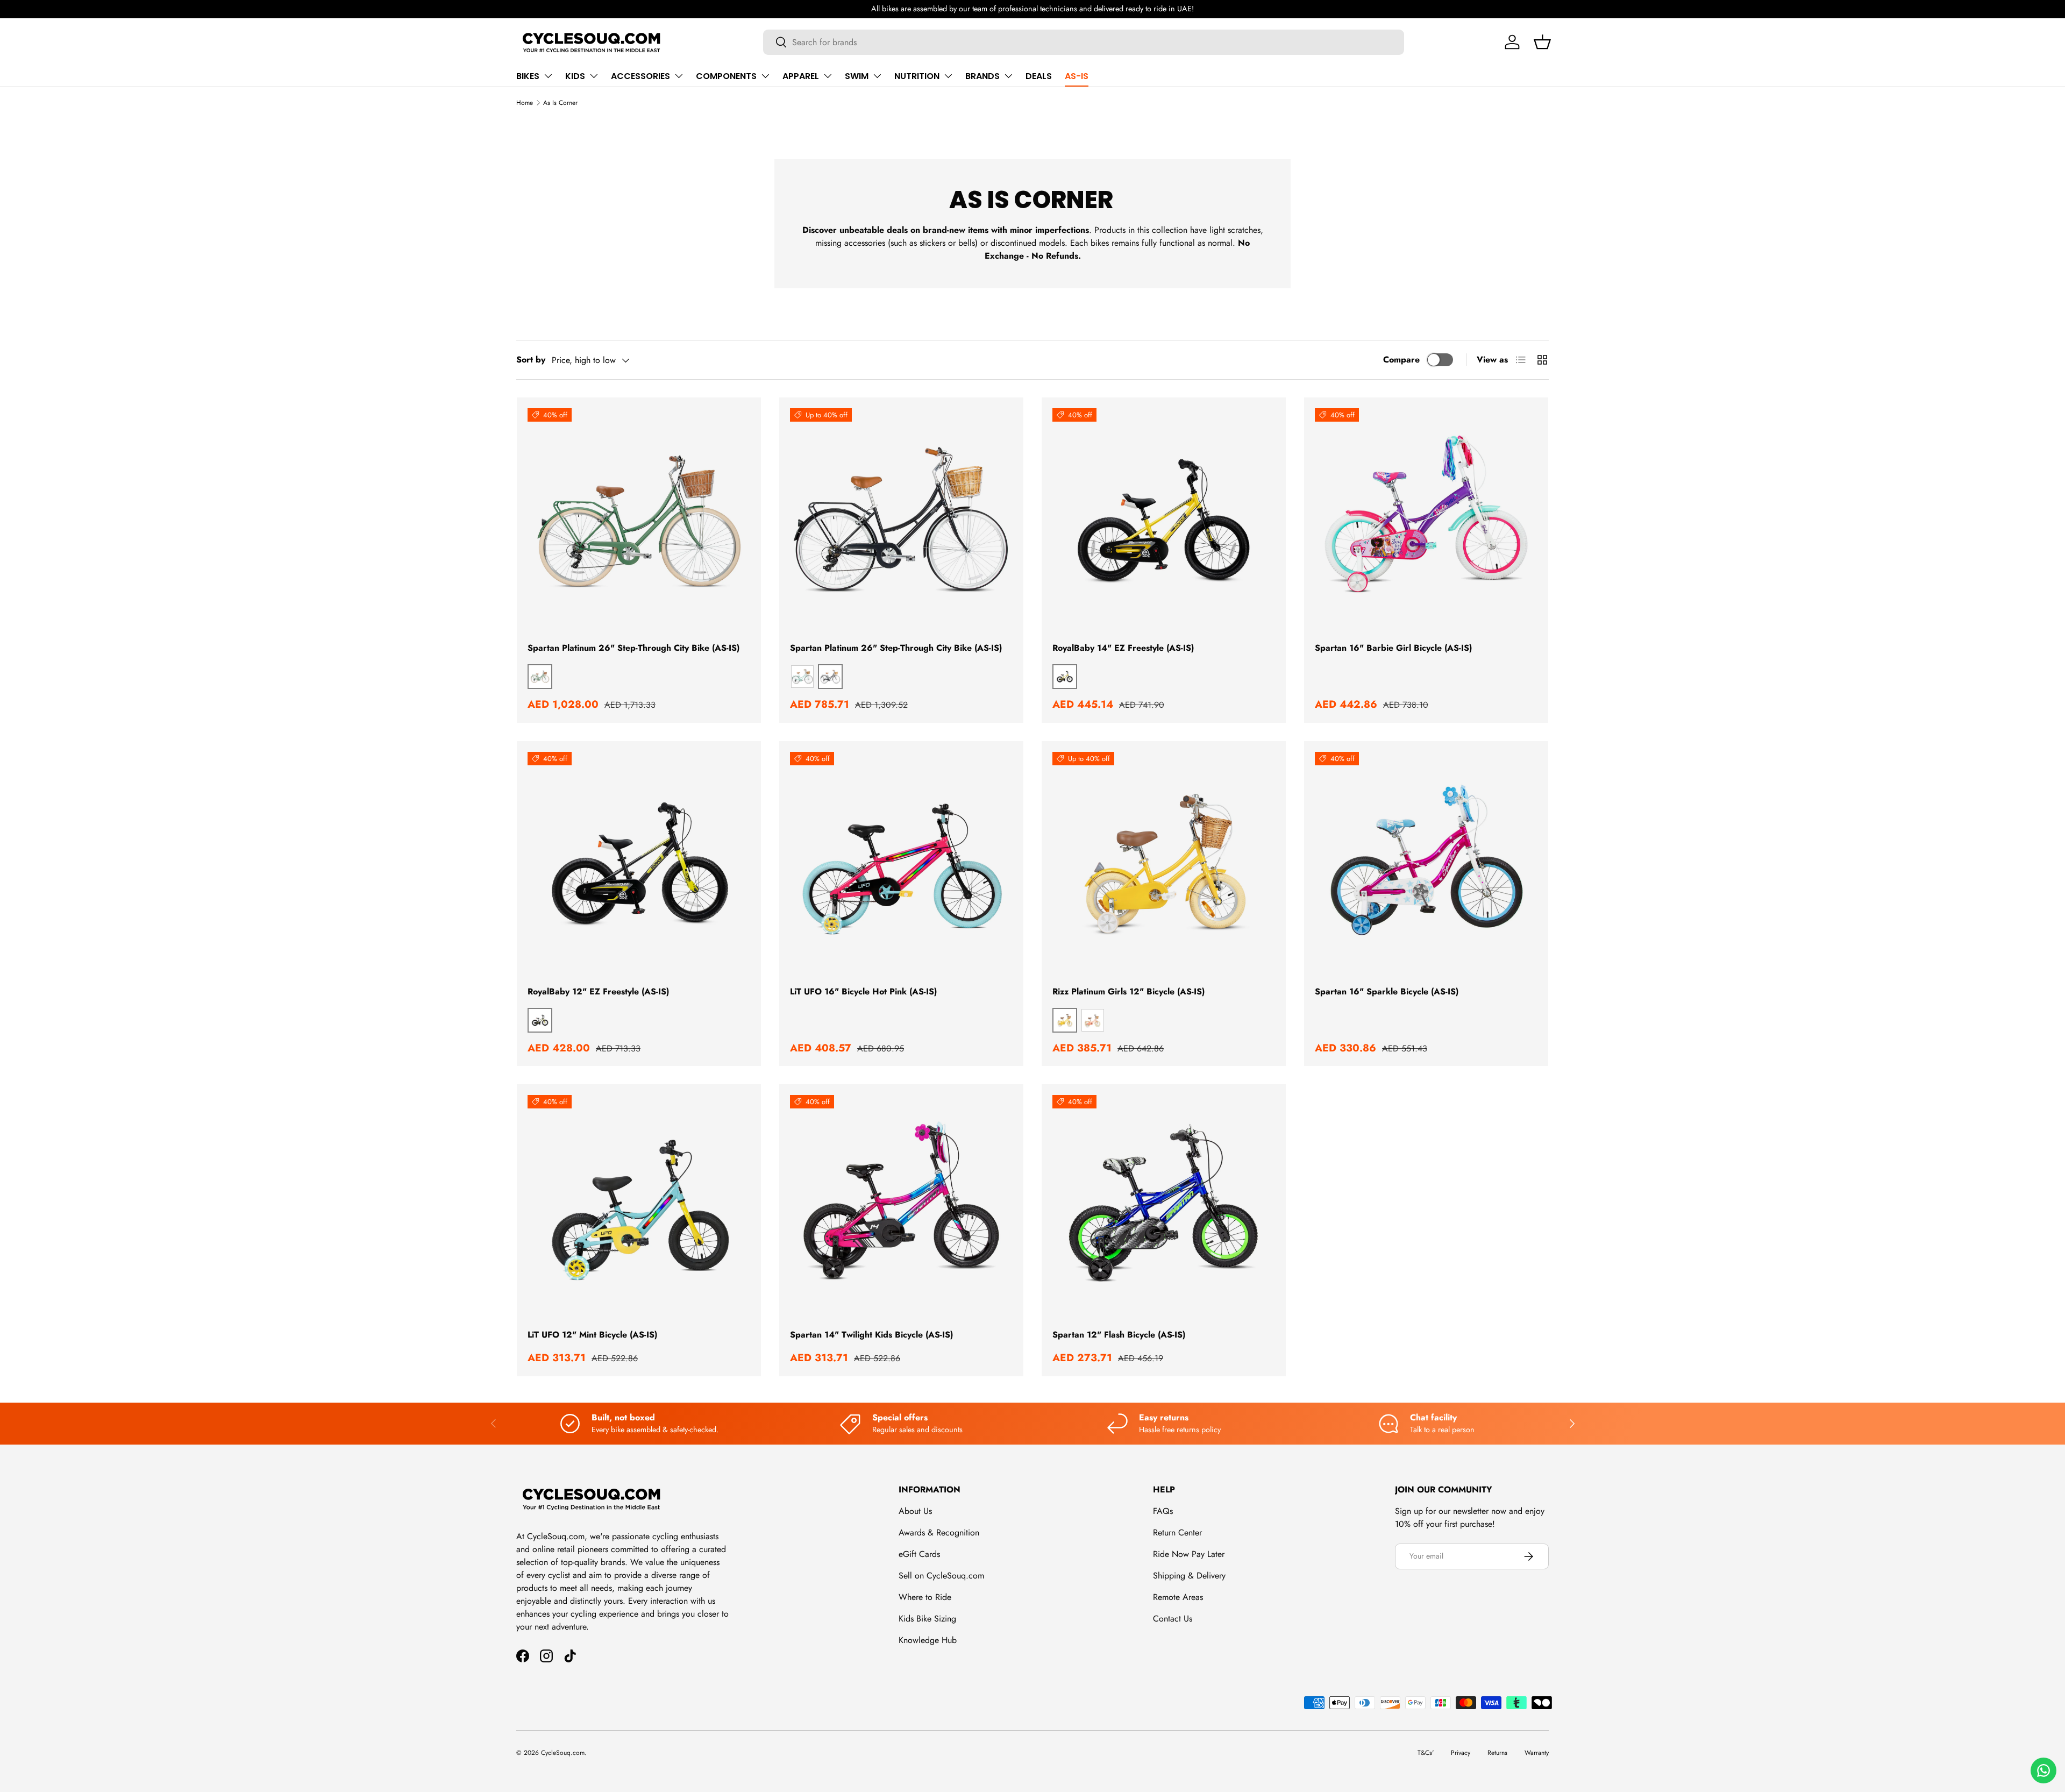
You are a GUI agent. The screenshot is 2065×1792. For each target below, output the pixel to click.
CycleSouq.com (563, 1753)
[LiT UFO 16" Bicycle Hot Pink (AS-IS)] (901, 863)
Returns (1497, 1753)
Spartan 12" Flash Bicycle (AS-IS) (1119, 1335)
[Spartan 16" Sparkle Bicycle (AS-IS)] (1426, 863)
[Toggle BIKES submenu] (548, 76)
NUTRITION (917, 76)
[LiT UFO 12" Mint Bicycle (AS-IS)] (639, 1206)
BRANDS (982, 76)
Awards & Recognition (939, 1533)
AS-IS (1077, 76)
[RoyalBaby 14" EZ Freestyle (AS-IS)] (1164, 520)
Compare (1401, 360)
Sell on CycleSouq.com (941, 1576)
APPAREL (801, 76)
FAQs (1163, 1511)
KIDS (575, 76)
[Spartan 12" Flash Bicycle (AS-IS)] (1164, 1206)
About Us (915, 1511)
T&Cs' (1426, 1753)
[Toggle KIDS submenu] (594, 76)
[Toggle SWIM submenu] (877, 76)
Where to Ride (925, 1597)
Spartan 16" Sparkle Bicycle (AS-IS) (1387, 991)
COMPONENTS (726, 76)
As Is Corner (560, 103)
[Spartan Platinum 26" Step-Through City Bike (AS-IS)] (639, 520)
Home (525, 103)
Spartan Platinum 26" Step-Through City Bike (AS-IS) (633, 648)
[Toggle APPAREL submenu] (828, 76)
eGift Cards (919, 1554)
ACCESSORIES (640, 76)
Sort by (531, 360)
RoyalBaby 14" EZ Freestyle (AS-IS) (1123, 648)
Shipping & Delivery (1189, 1576)
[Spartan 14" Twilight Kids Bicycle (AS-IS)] (901, 1206)
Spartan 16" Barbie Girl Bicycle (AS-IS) (1393, 648)
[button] (1542, 42)
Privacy (1461, 1753)
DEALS (1039, 76)
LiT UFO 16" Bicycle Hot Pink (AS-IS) (863, 991)
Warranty (1537, 1753)
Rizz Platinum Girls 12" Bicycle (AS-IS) (1128, 991)
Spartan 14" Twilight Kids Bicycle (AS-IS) (871, 1335)
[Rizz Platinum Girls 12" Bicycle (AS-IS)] (1164, 863)
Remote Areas (1178, 1597)
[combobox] (1084, 42)
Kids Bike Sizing (927, 1619)
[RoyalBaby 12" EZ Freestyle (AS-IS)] (639, 863)
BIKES (528, 76)
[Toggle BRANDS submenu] (1008, 76)
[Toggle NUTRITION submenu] (948, 76)
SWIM (857, 76)
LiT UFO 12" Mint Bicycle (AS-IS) (592, 1335)
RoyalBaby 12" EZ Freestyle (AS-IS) (598, 991)
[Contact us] (2043, 1770)
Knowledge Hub (928, 1640)
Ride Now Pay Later (1189, 1554)
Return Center (1177, 1533)
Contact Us (1173, 1619)
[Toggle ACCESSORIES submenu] (679, 76)
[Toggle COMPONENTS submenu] (765, 76)
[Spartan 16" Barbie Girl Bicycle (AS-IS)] (1426, 520)
